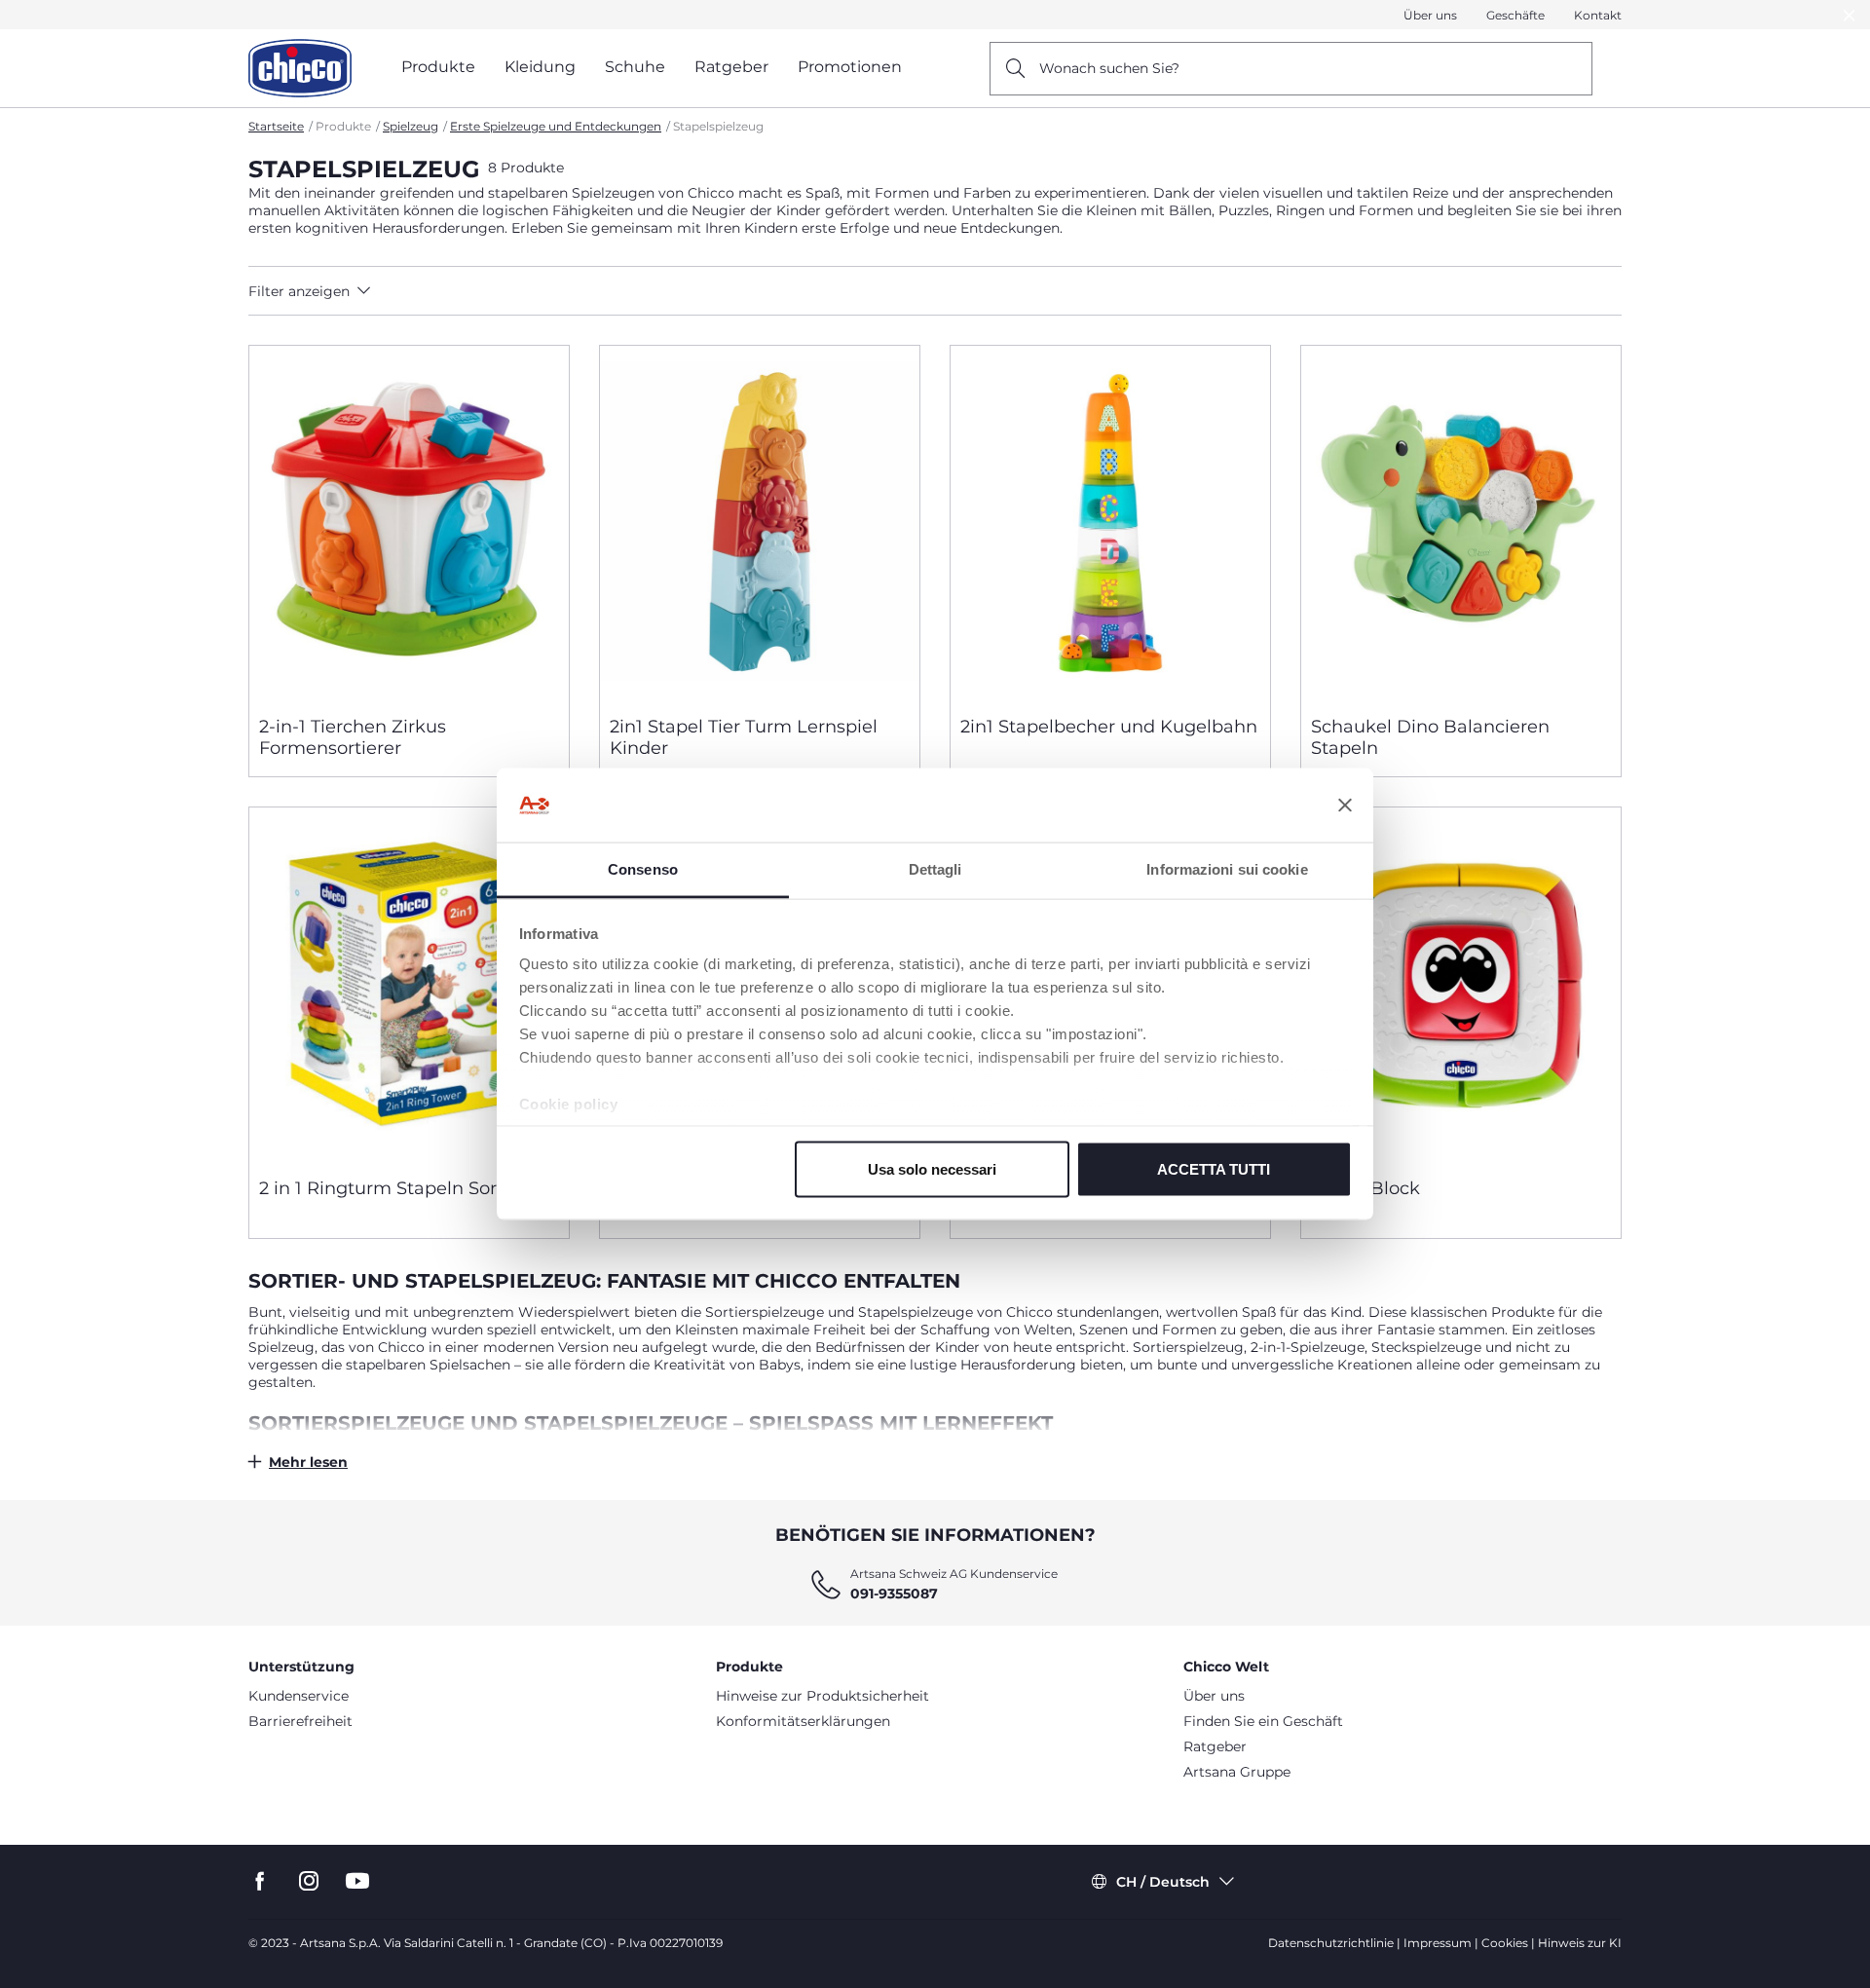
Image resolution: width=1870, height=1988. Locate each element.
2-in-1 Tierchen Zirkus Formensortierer (353, 737)
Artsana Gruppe (1237, 1772)
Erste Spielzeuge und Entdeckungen (556, 126)
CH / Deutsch (1163, 1882)
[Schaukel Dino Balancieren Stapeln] (1461, 523)
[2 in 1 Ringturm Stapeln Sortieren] (409, 985)
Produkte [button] (438, 67)
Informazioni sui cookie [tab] (1227, 869)
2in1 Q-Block (1365, 1188)
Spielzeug (411, 126)
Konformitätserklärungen (803, 1721)
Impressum (1438, 1943)
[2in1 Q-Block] (1461, 985)
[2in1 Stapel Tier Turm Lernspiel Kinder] (760, 523)
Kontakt (1598, 15)
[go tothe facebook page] (260, 1881)
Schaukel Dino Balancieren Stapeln (1430, 737)
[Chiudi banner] (1345, 806)
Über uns (1430, 15)
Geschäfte (1515, 15)
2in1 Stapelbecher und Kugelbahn (1109, 727)
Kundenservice (299, 1696)
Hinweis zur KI (1580, 1943)
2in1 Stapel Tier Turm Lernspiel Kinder (744, 737)
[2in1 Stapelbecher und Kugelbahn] (1110, 523)
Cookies (1505, 1943)
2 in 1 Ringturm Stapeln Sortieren (404, 1188)
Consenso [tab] (643, 869)
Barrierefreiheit (300, 1721)
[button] (420, 291)
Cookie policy (569, 1104)
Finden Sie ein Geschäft (1263, 1721)
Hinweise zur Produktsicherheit (823, 1696)
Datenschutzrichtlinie (1331, 1943)
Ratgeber (1215, 1746)
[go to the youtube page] (357, 1881)
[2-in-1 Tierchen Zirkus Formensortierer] (409, 523)
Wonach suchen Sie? (1109, 68)
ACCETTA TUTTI (1214, 1168)
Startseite (276, 126)
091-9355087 (894, 1594)
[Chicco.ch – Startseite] (300, 68)
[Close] (1850, 15)
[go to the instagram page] (309, 1881)
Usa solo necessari (932, 1168)
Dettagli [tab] (935, 869)
